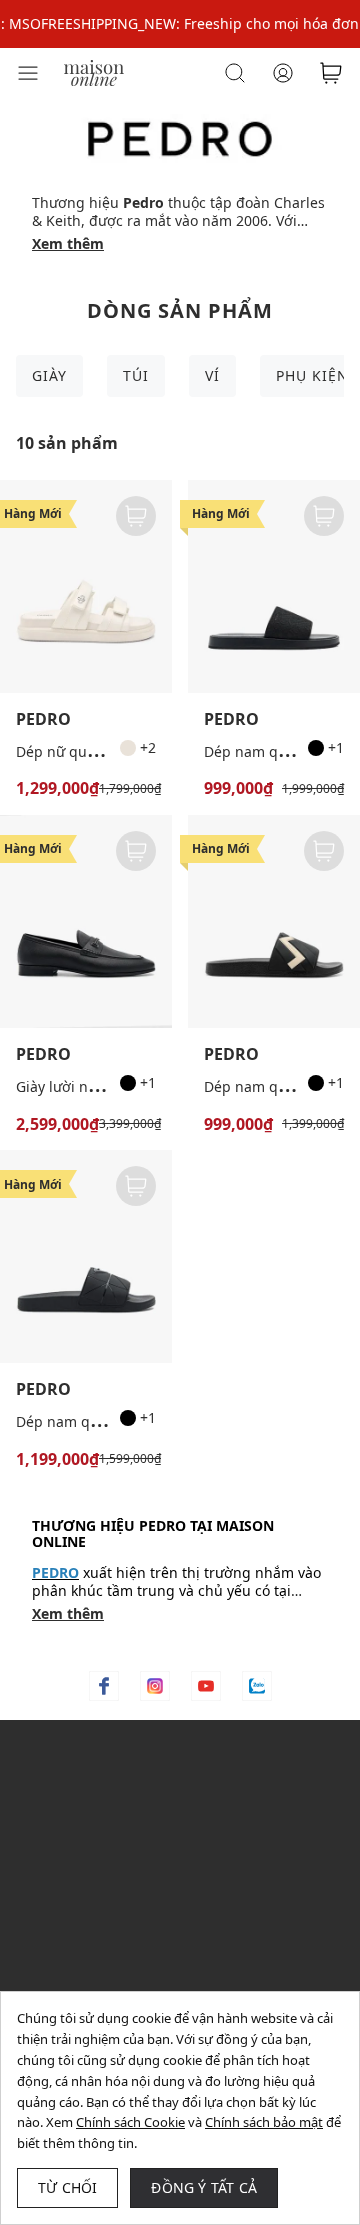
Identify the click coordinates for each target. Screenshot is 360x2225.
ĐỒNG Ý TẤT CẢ (204, 2187)
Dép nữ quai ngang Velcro (104, 751)
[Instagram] (155, 1686)
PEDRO (43, 719)
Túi (136, 375)
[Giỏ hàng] (331, 73)
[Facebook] (104, 1686)
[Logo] (94, 71)
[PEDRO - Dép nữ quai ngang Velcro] (86, 586)
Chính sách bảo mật (264, 2122)
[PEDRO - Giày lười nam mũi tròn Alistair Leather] (86, 921)
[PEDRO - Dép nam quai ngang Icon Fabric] (274, 586)
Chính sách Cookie (130, 2122)
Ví (212, 375)
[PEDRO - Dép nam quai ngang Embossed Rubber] (274, 921)
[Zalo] (257, 1686)
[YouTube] (206, 1686)
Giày (49, 375)
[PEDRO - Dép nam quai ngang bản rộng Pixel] (86, 1256)
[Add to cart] (136, 516)
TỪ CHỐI (67, 2187)
